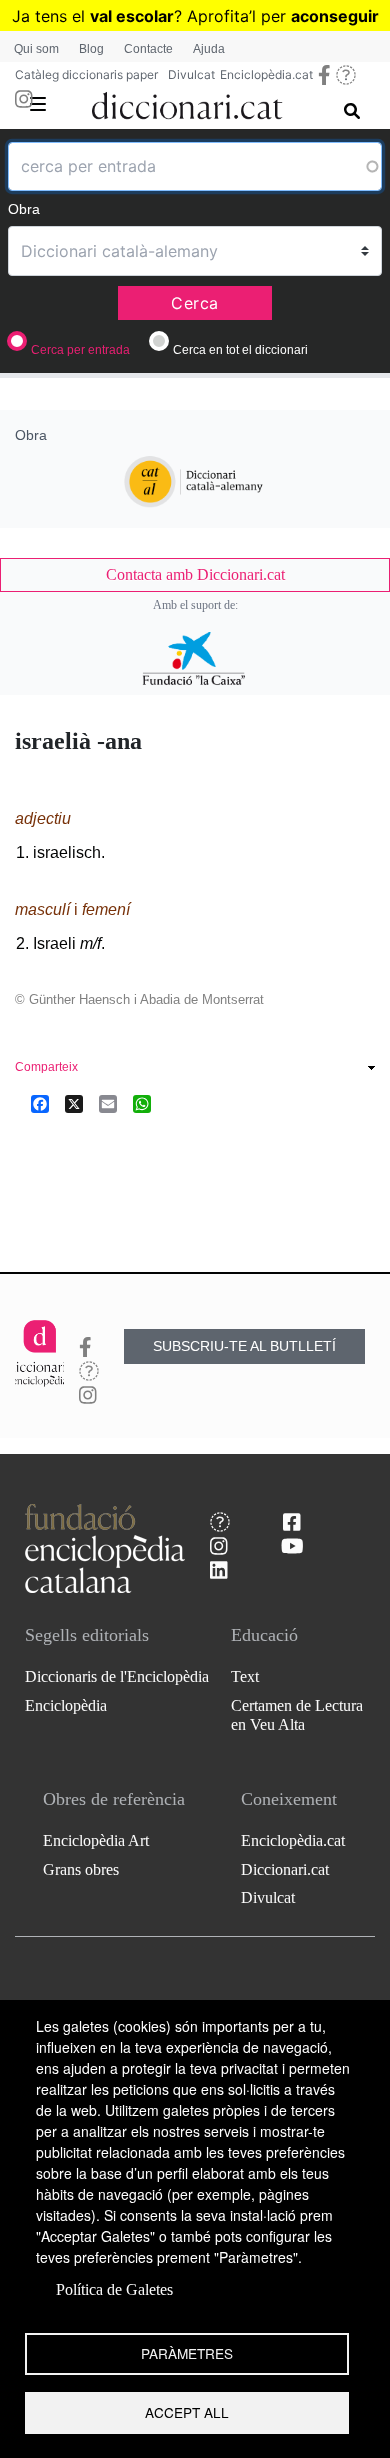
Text (245, 1676)
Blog (91, 49)
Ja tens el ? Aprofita (130, 16)
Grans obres (81, 1869)
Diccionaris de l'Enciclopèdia (117, 1676)
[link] (195, 575)
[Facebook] (40, 1104)
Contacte (148, 49)
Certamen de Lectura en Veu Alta (297, 1715)
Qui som (36, 49)
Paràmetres (187, 2353)
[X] (74, 1104)
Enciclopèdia (66, 1705)
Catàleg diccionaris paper (86, 74)
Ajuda (209, 49)
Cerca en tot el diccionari (240, 350)
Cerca (195, 303)
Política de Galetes (114, 2289)
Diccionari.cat (285, 1869)
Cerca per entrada (80, 350)
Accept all (187, 2412)
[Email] (108, 1104)
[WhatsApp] (142, 1104)
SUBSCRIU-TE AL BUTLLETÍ (244, 1346)
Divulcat (191, 74)
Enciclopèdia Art (96, 1840)
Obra (24, 209)
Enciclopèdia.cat (266, 74)
